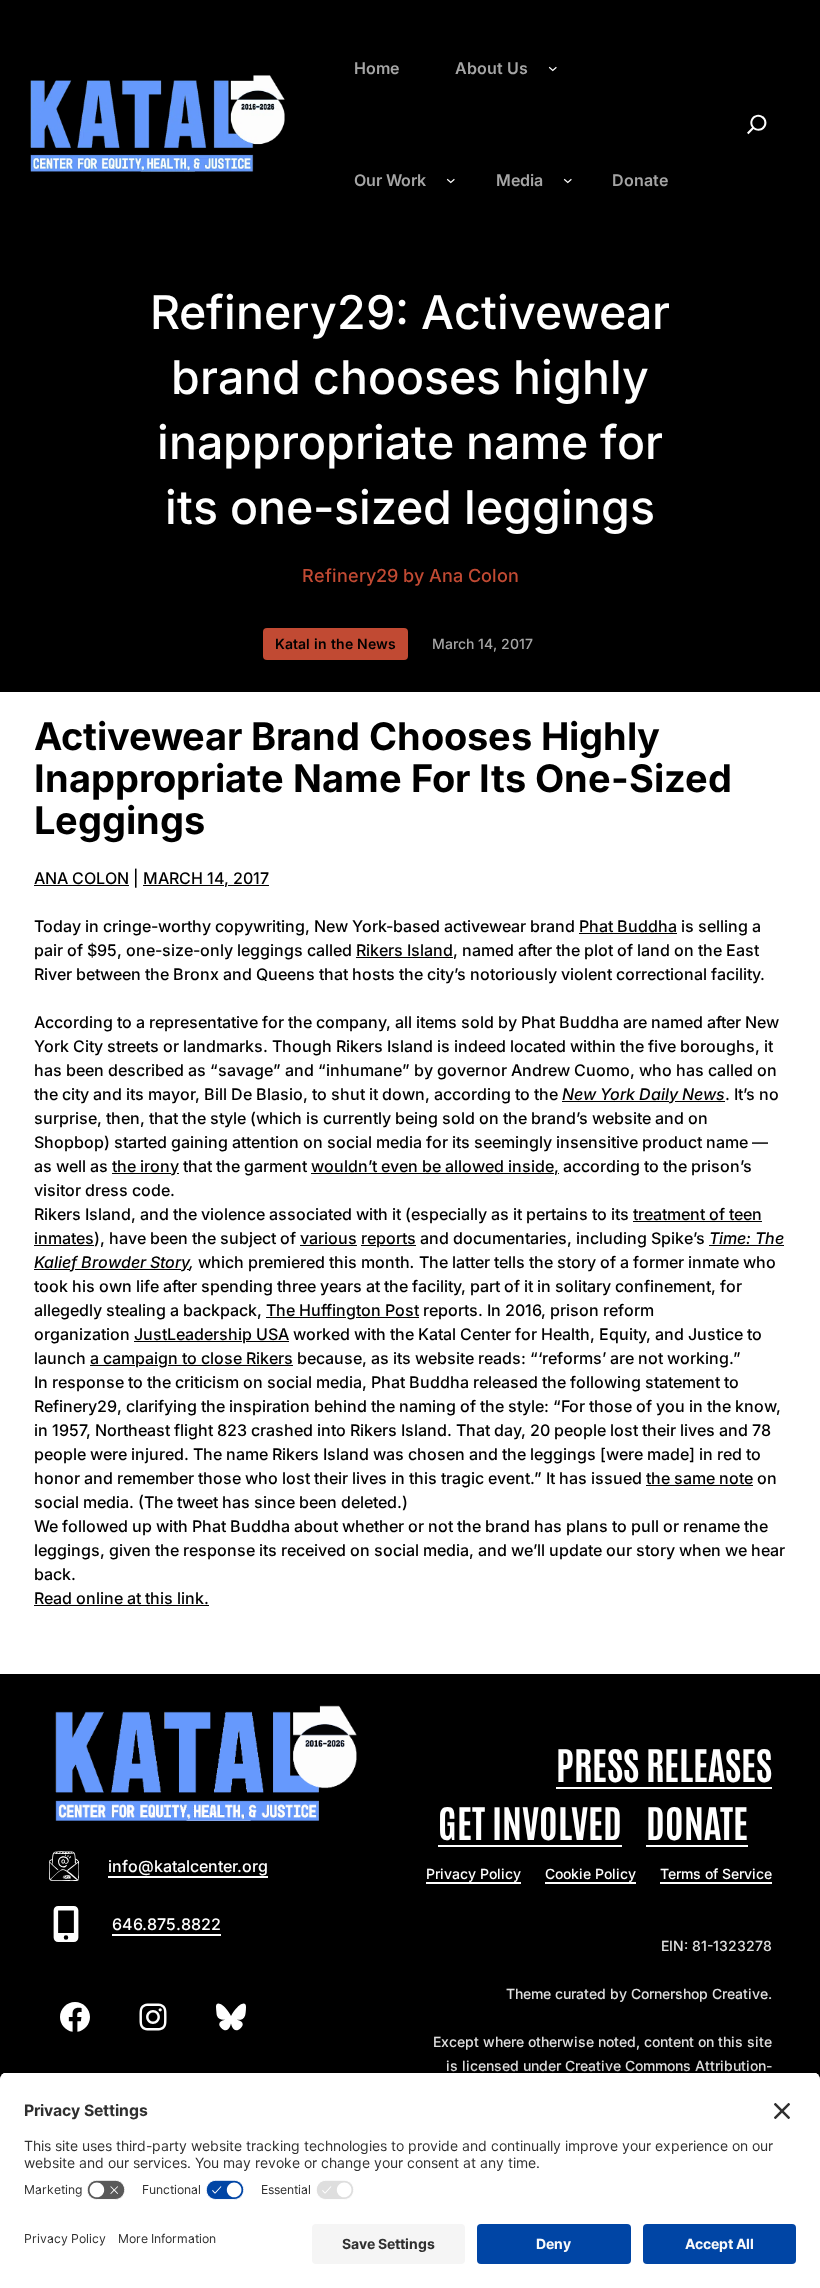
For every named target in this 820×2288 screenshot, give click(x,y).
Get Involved (530, 1820)
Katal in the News (335, 643)
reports (388, 1238)
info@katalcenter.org (188, 1866)
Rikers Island (404, 950)
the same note (699, 1478)
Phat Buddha (628, 926)
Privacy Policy (473, 1873)
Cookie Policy (590, 1873)
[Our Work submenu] (451, 180)
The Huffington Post (342, 1310)
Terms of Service (716, 1873)
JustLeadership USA (211, 1334)
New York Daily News (643, 1094)
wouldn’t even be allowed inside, (435, 1166)
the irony (145, 1166)
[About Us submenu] (553, 68)
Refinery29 (350, 575)
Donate (697, 1820)
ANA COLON (81, 878)
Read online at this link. (121, 1598)
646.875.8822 (166, 1924)
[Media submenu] (568, 180)
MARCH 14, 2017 (206, 878)
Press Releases (664, 1762)
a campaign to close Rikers (191, 1358)
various (328, 1238)
